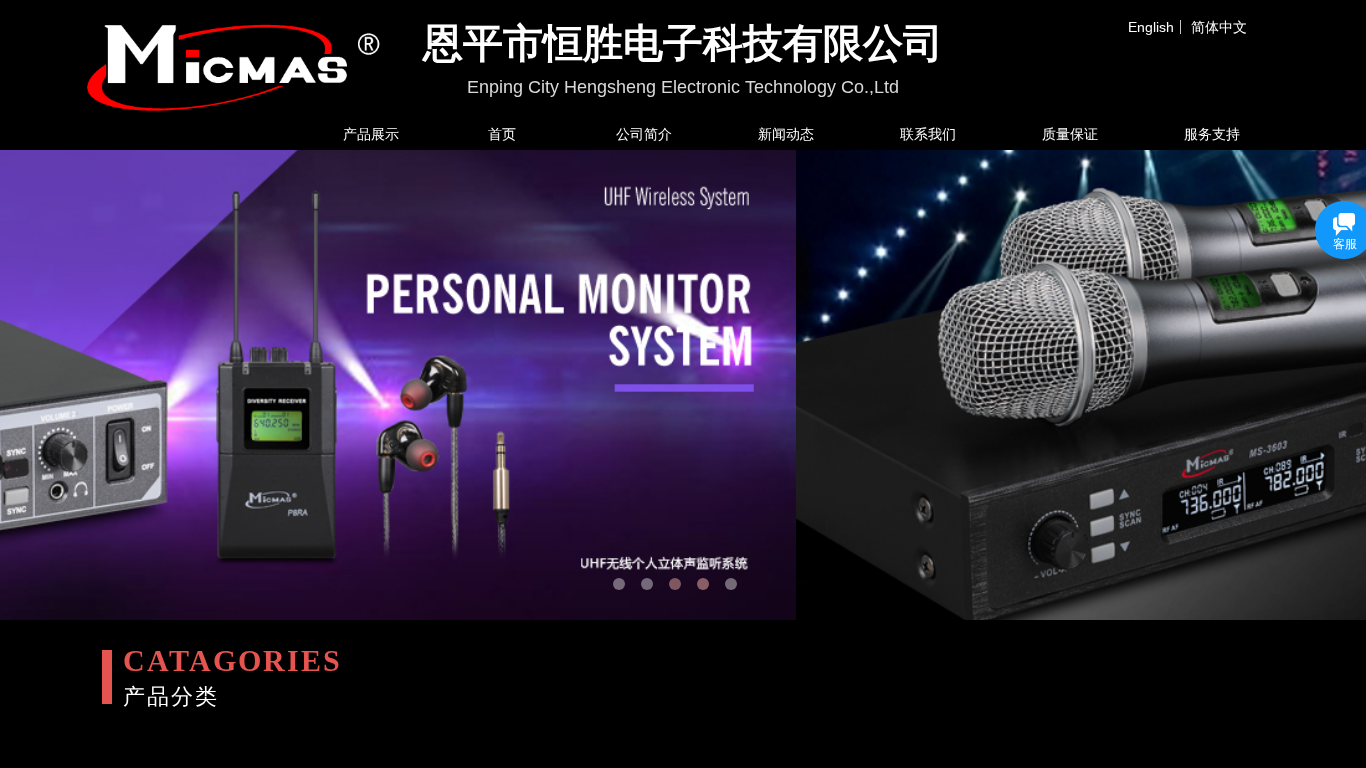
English (1151, 27)
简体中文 (1219, 27)
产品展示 (371, 134)
